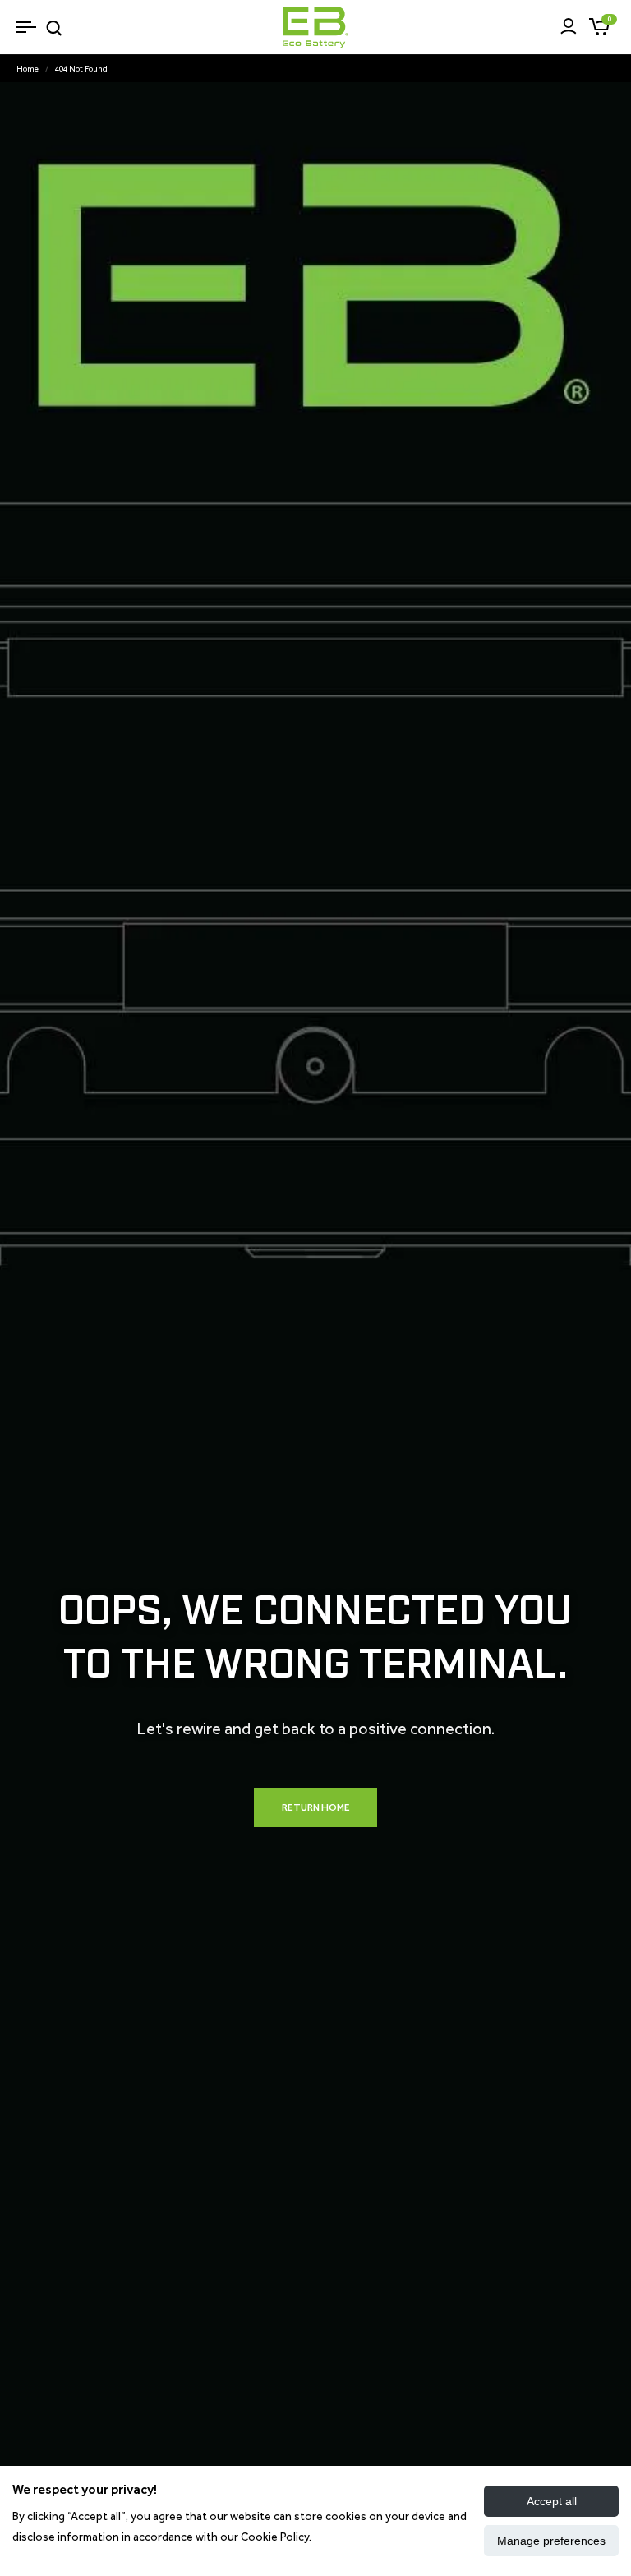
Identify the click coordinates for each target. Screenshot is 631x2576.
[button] (26, 27)
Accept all (552, 2501)
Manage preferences (551, 2541)
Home (28, 69)
